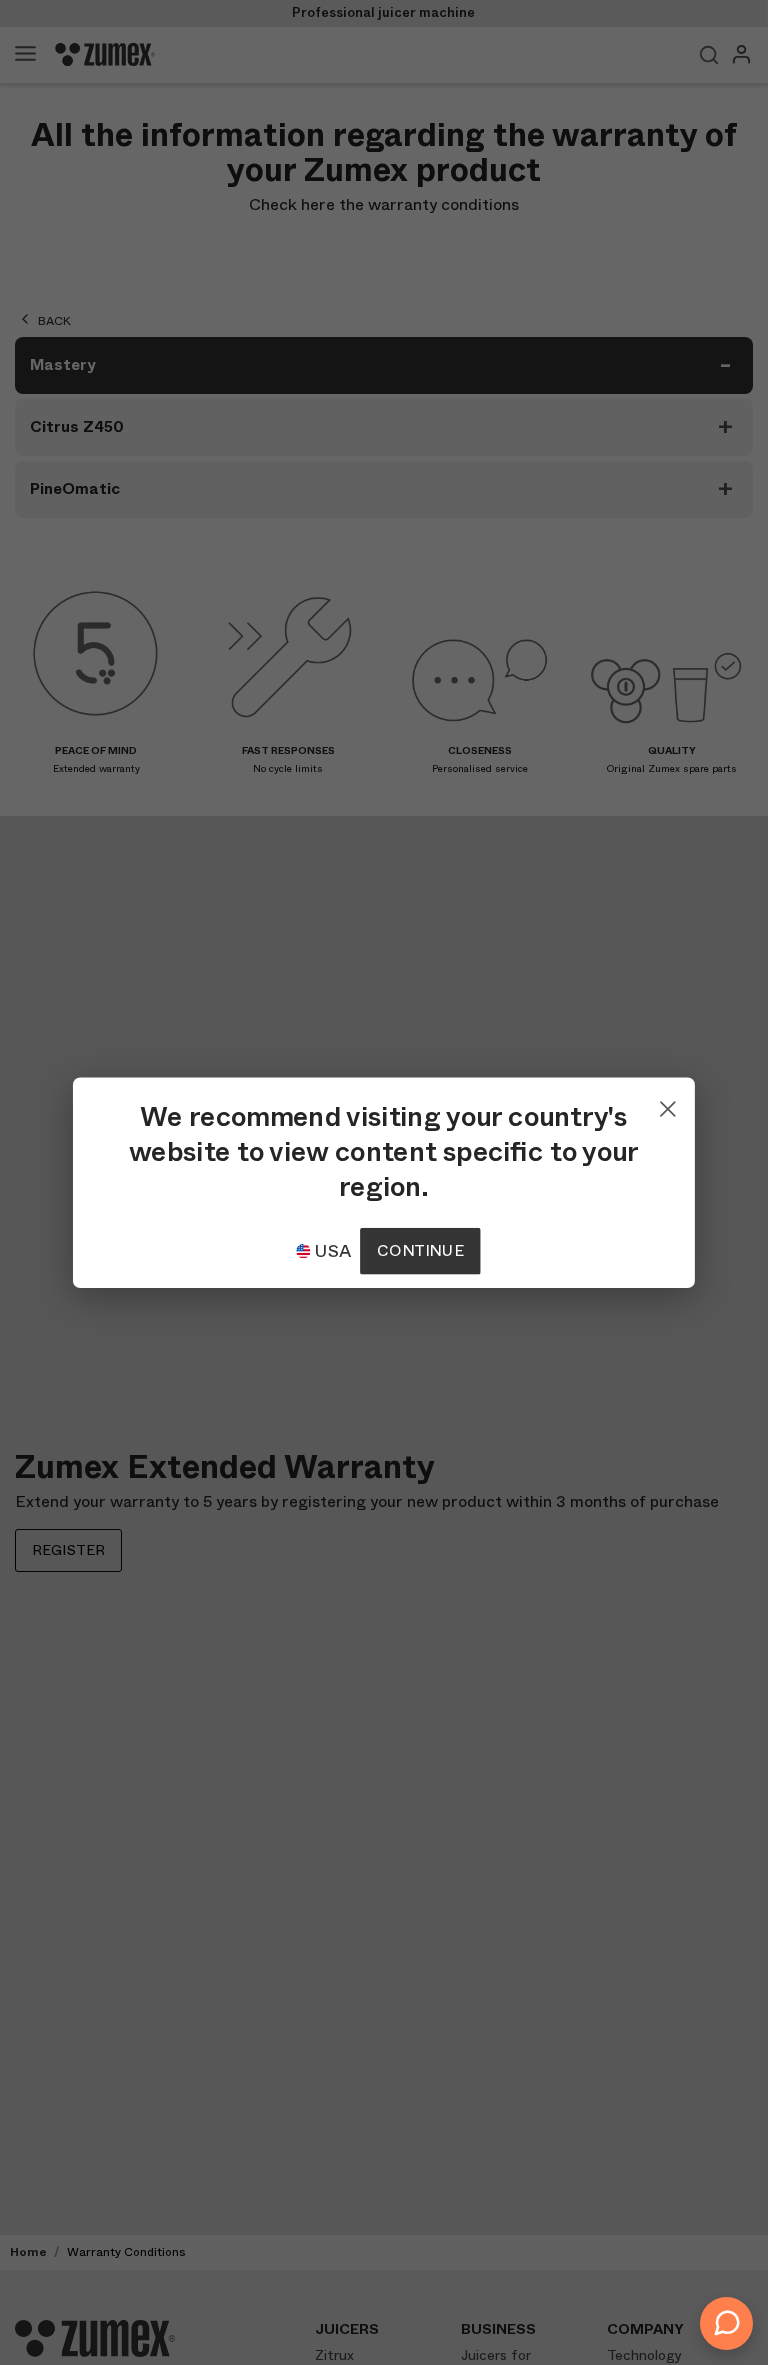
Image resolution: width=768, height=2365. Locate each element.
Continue (420, 1250)
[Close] (668, 1104)
